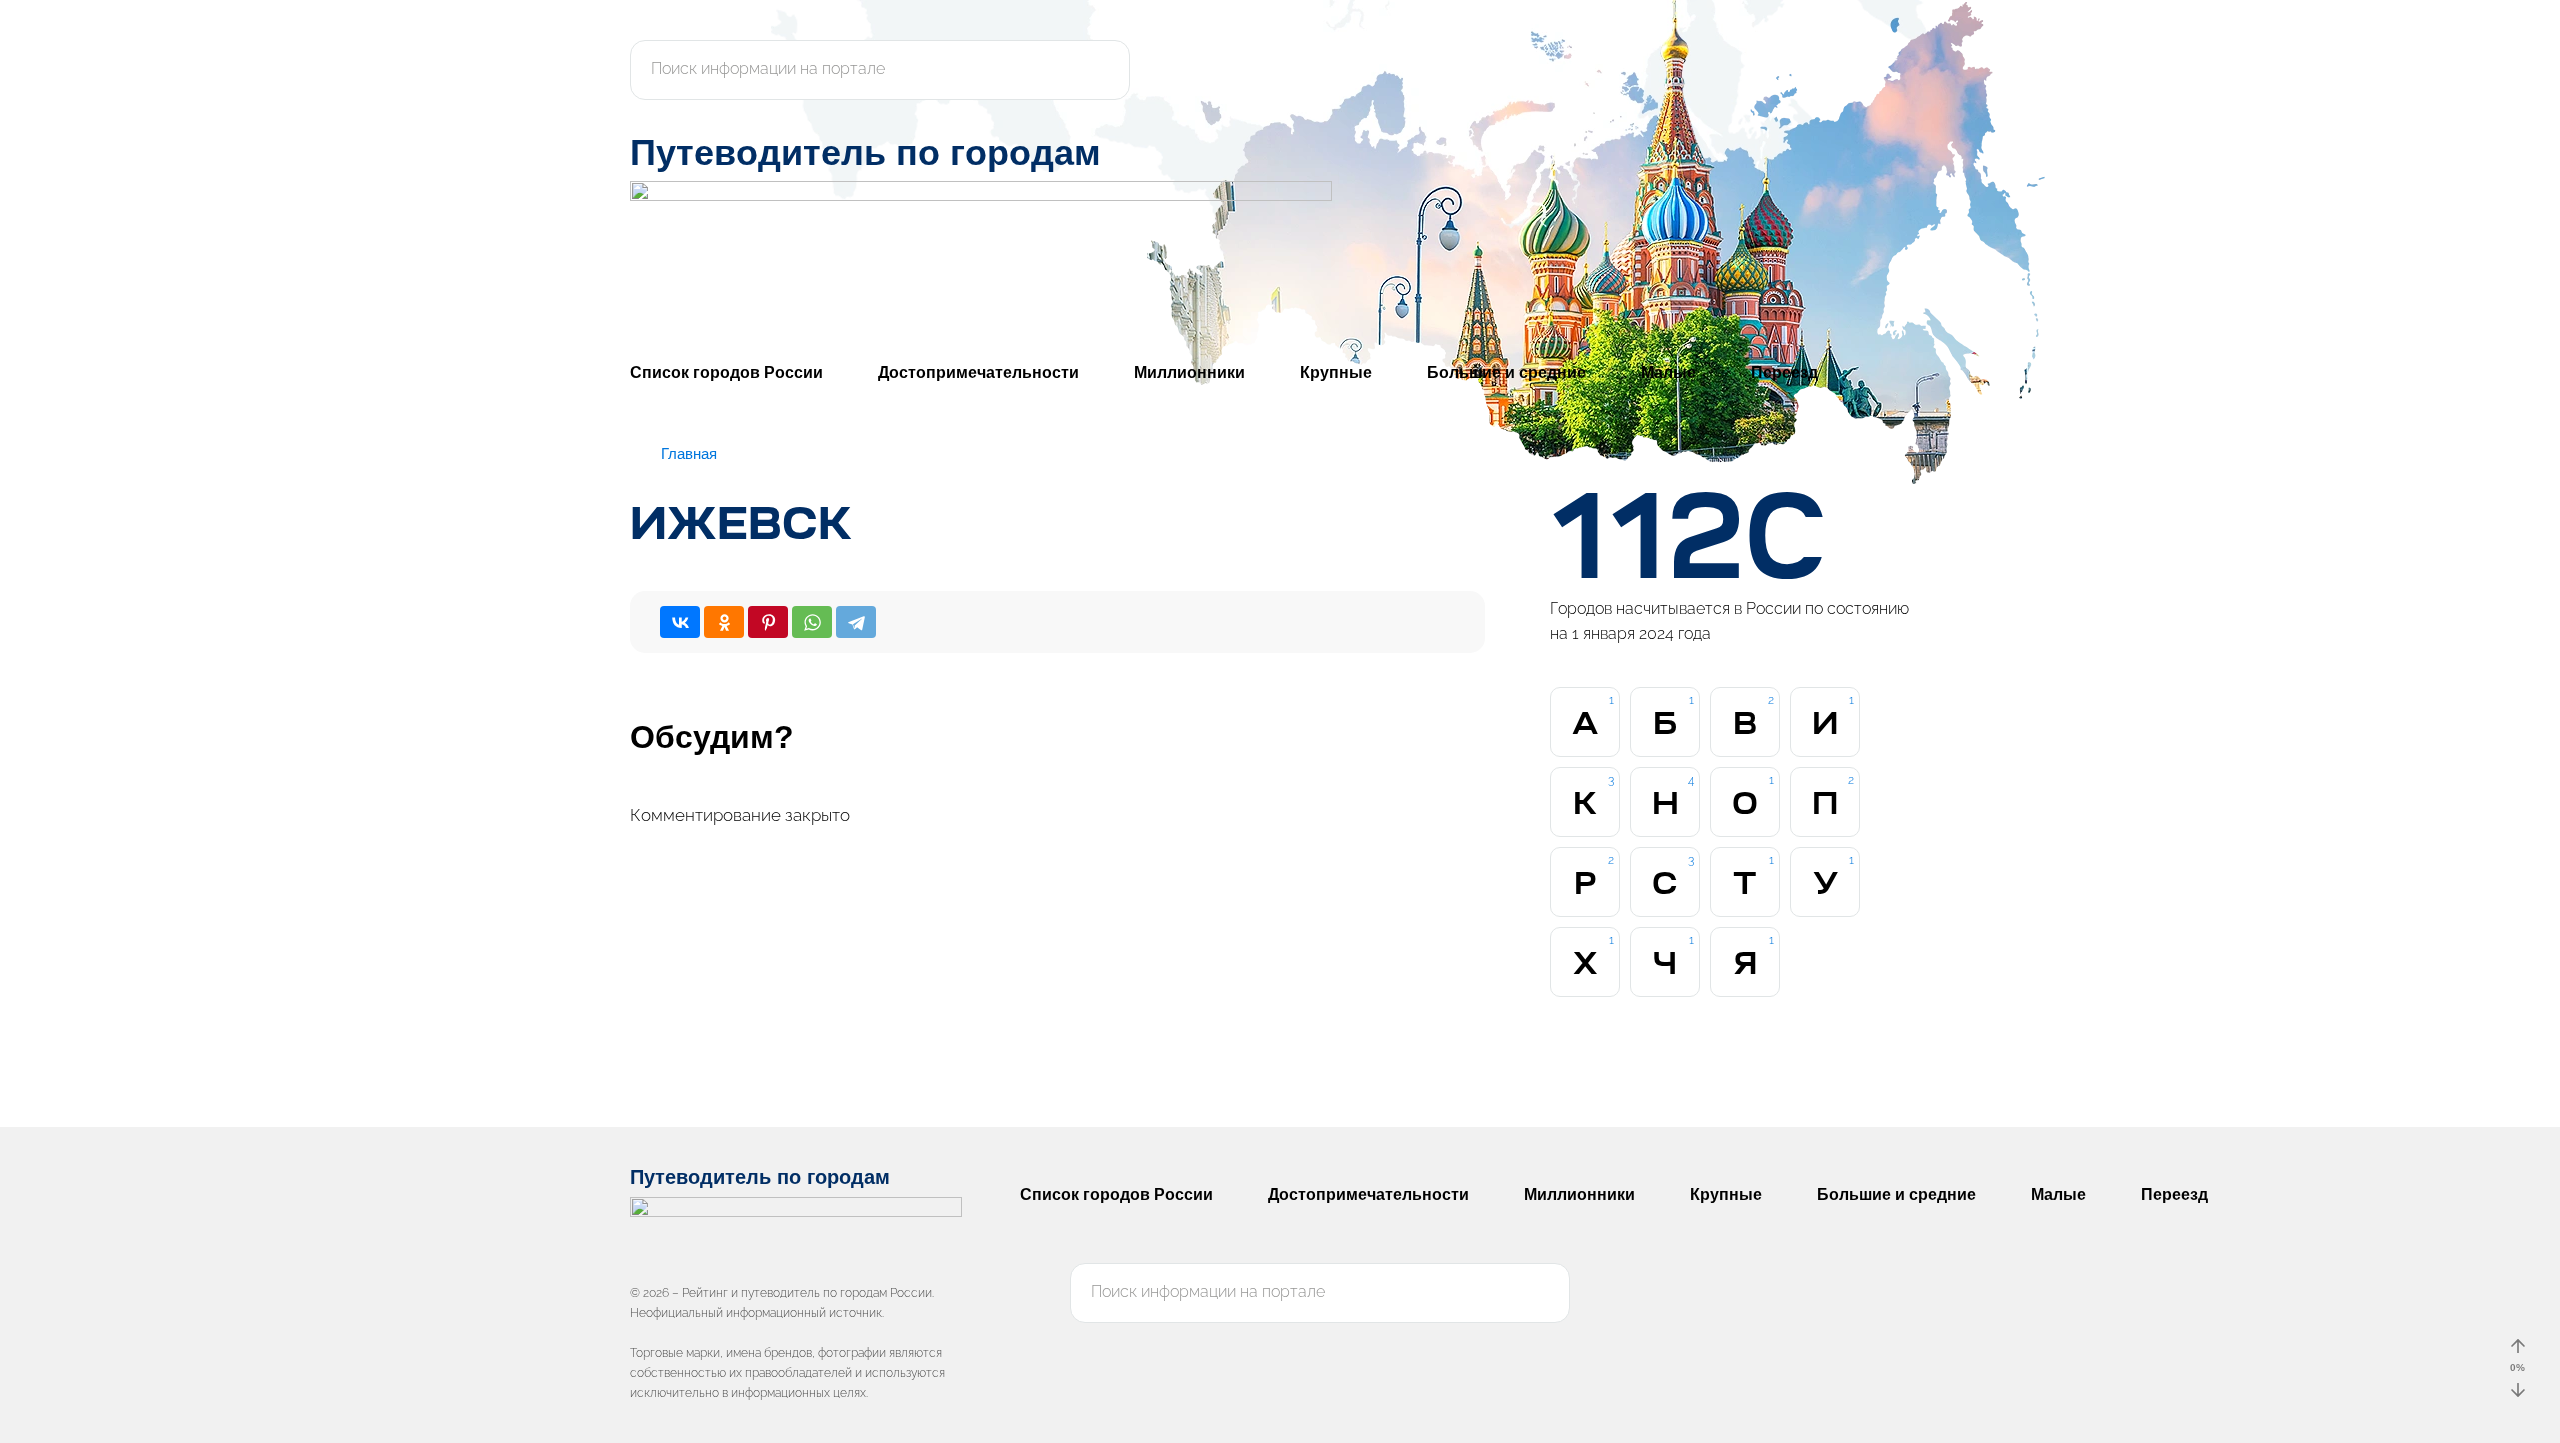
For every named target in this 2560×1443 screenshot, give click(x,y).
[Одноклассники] (724, 622)
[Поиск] (1104, 70)
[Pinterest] (768, 622)
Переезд (1784, 372)
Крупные (1336, 372)
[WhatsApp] (812, 622)
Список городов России (726, 372)
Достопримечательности (978, 372)
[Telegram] (856, 622)
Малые (1668, 372)
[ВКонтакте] (680, 622)
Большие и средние (1506, 372)
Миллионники (1189, 372)
